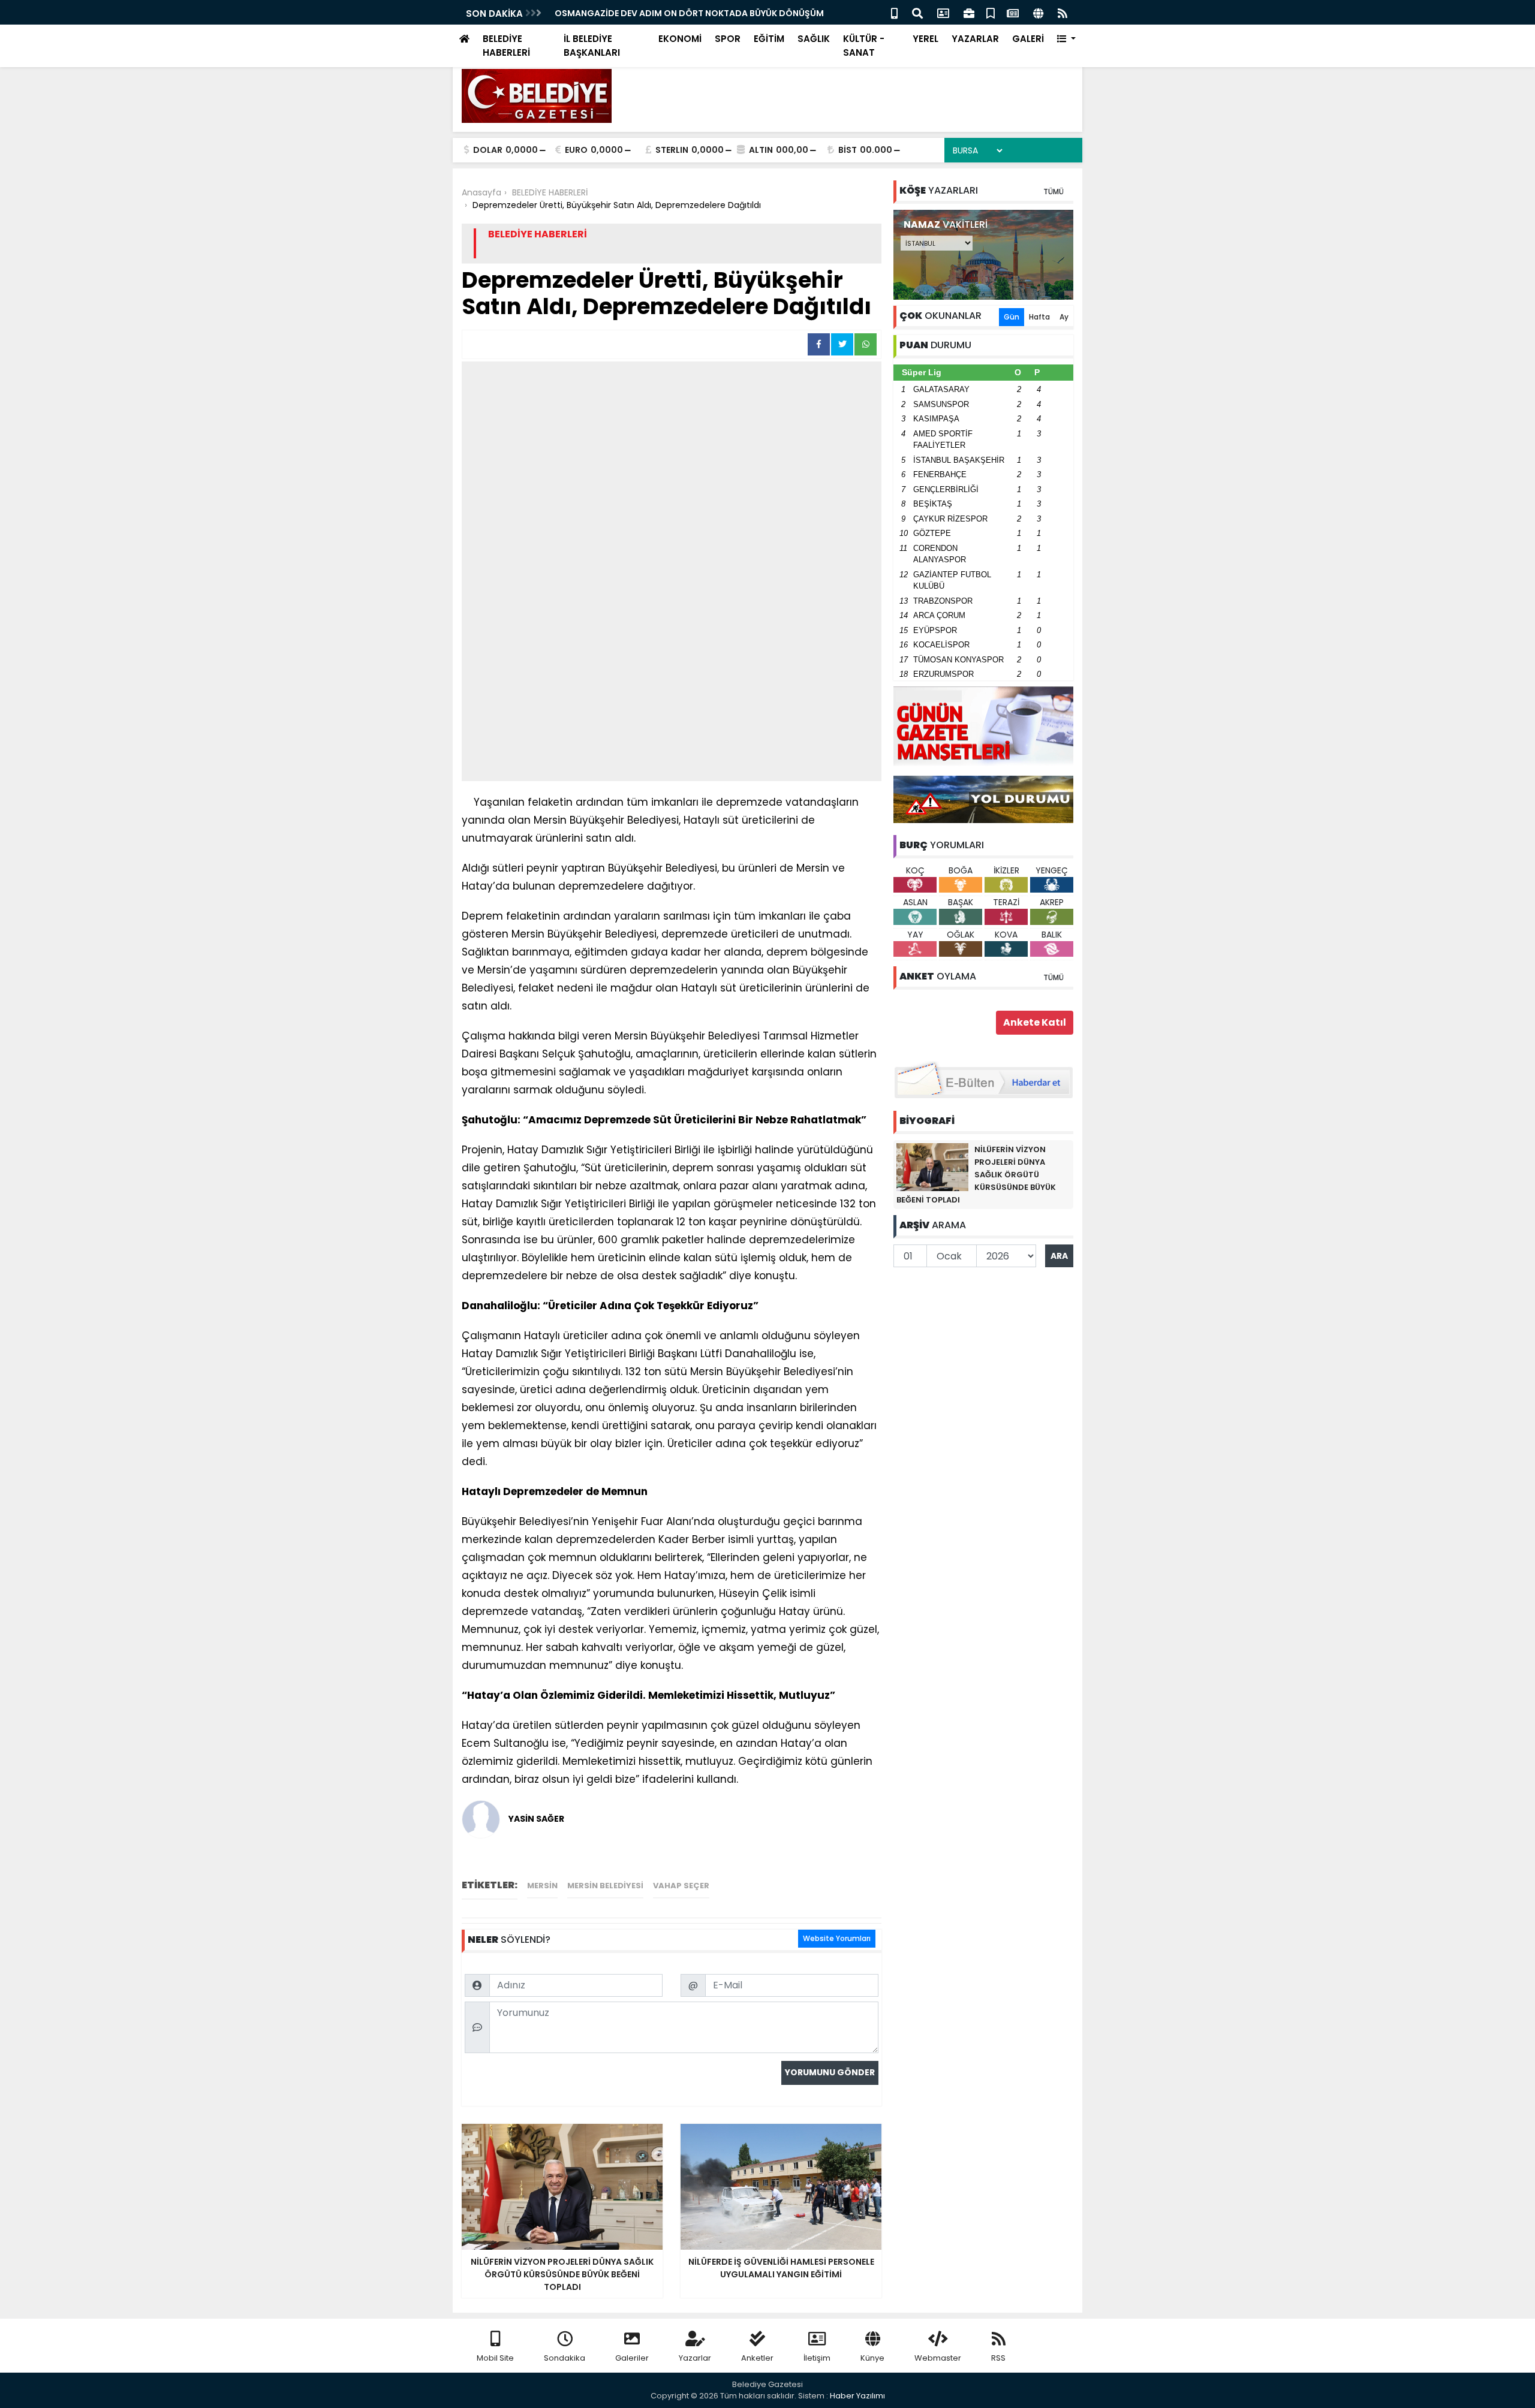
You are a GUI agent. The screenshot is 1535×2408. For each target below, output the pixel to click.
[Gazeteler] (1013, 12)
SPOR (728, 39)
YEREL (925, 39)
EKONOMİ (680, 39)
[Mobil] (894, 12)
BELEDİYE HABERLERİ (506, 46)
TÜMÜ (1054, 192)
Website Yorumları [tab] (837, 1938)
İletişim (817, 2358)
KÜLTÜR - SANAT (864, 46)
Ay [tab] (1064, 317)
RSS (998, 2358)
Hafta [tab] (1039, 317)
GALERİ (1028, 39)
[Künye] (1038, 12)
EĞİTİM (769, 39)
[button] (1066, 39)
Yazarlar (695, 2358)
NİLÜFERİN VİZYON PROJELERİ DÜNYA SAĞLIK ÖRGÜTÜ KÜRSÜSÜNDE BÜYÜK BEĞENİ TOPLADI (976, 1175)
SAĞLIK (814, 39)
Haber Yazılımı (857, 2396)
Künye (872, 2358)
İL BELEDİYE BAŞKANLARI (592, 46)
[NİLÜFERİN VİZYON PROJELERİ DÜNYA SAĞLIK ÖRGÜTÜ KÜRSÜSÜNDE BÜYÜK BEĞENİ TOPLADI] (932, 1167)
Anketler (757, 2358)
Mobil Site (495, 2358)
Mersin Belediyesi (605, 1886)
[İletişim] (943, 12)
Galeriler (632, 2358)
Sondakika (565, 2358)
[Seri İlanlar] (991, 12)
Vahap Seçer (681, 1886)
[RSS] (1063, 12)
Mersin (542, 1886)
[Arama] (917, 12)
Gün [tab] (1012, 317)
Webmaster (938, 2358)
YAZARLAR (975, 39)
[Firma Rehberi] (969, 12)
